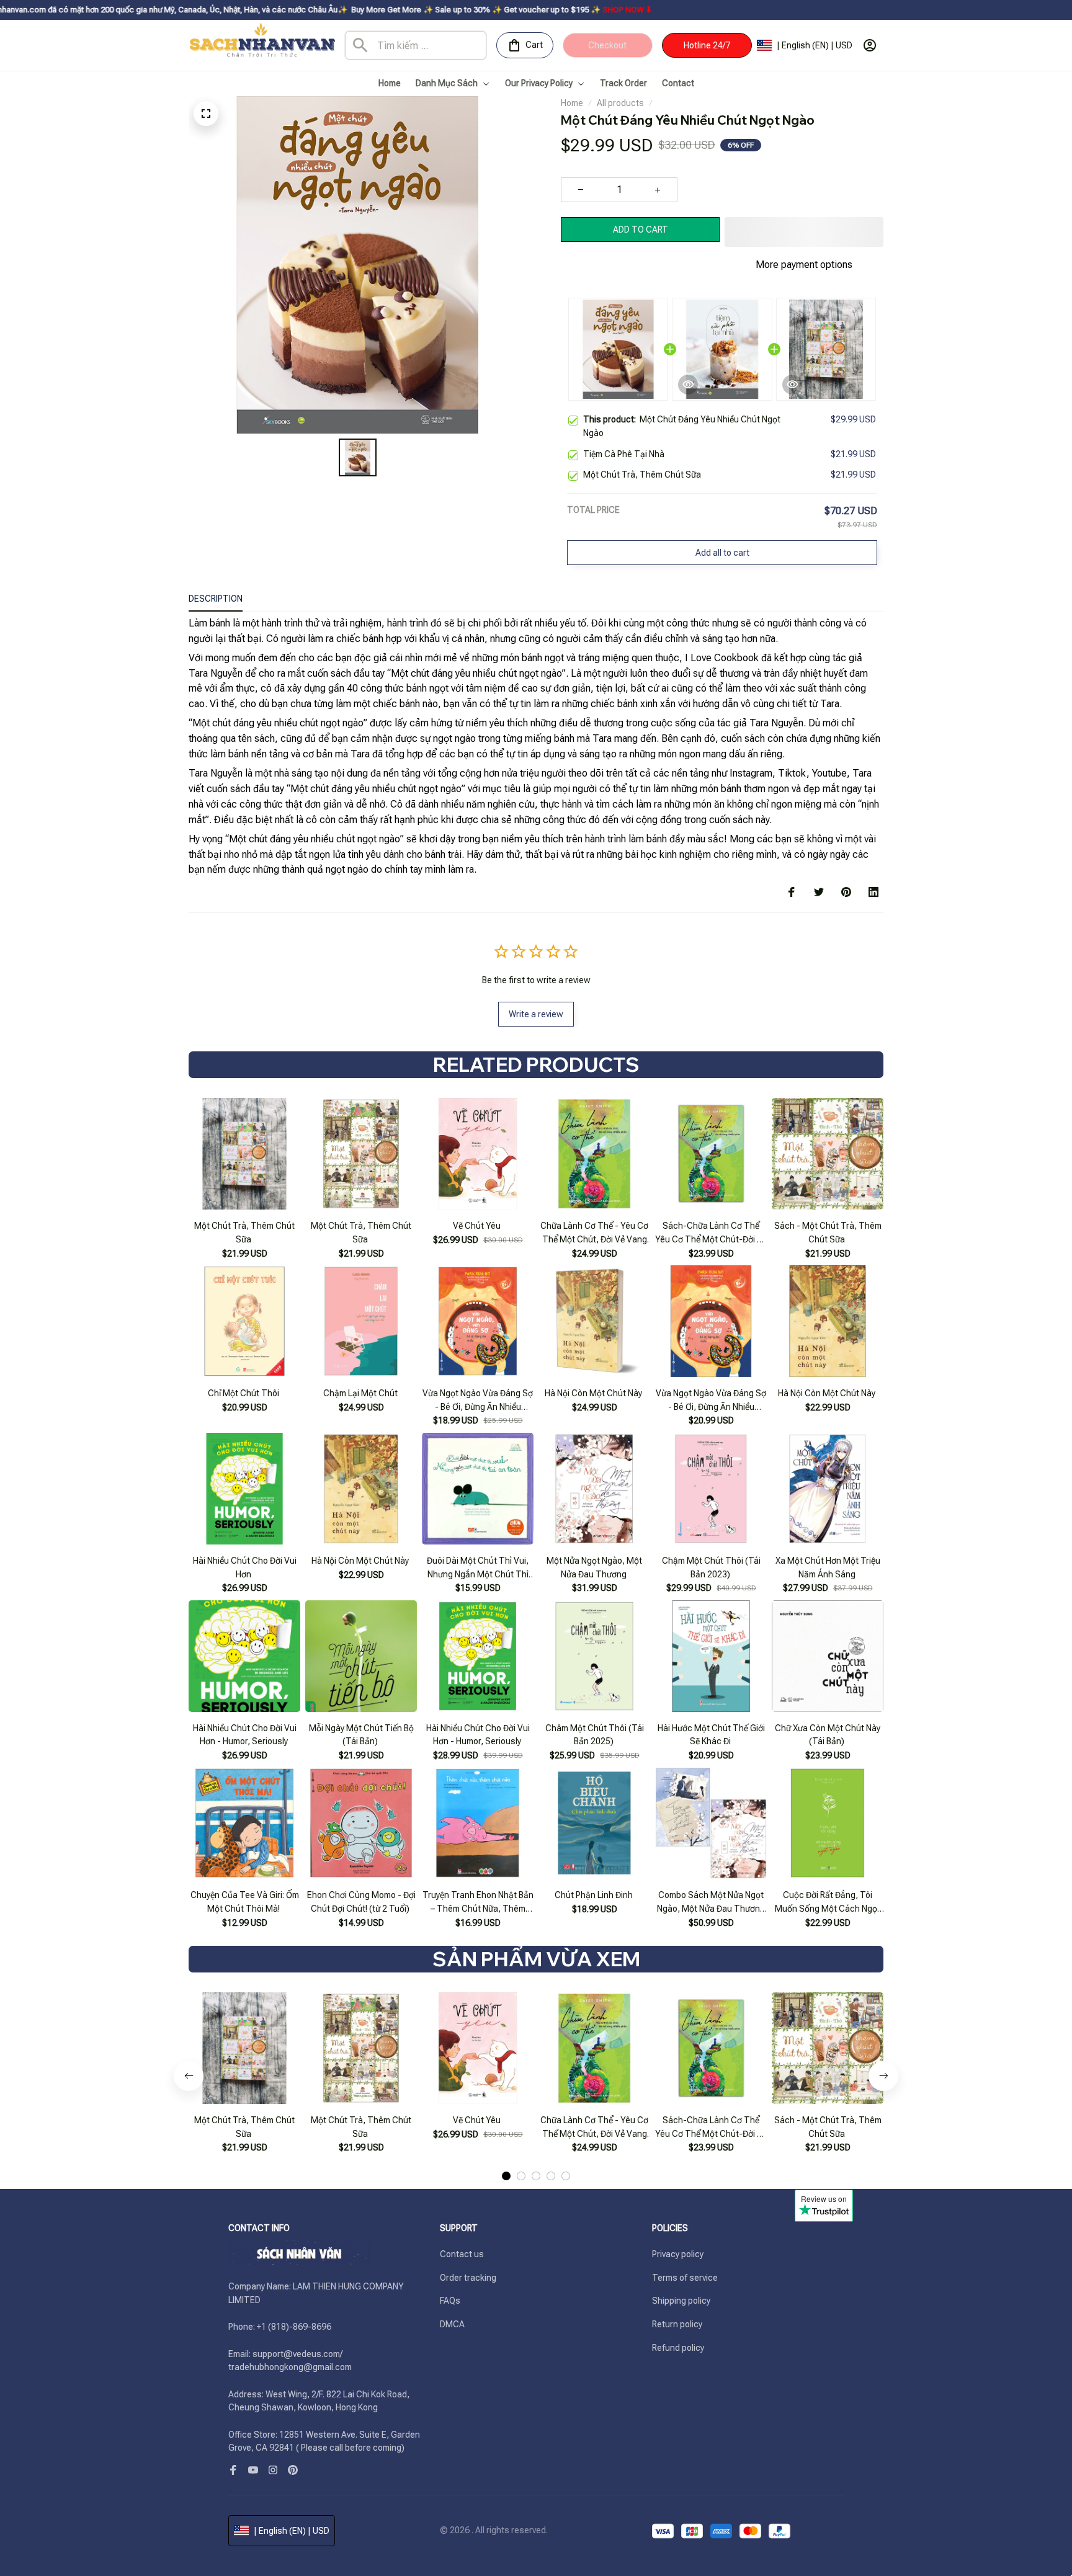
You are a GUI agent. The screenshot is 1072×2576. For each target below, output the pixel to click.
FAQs (450, 2301)
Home (572, 103)
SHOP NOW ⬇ (507, 10)
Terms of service (685, 2278)
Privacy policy (678, 2254)
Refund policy (678, 2348)
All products (620, 103)
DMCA (452, 2324)
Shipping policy (681, 2301)
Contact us (462, 2254)
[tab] (506, 2176)
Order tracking (468, 2278)
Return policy (677, 2324)
